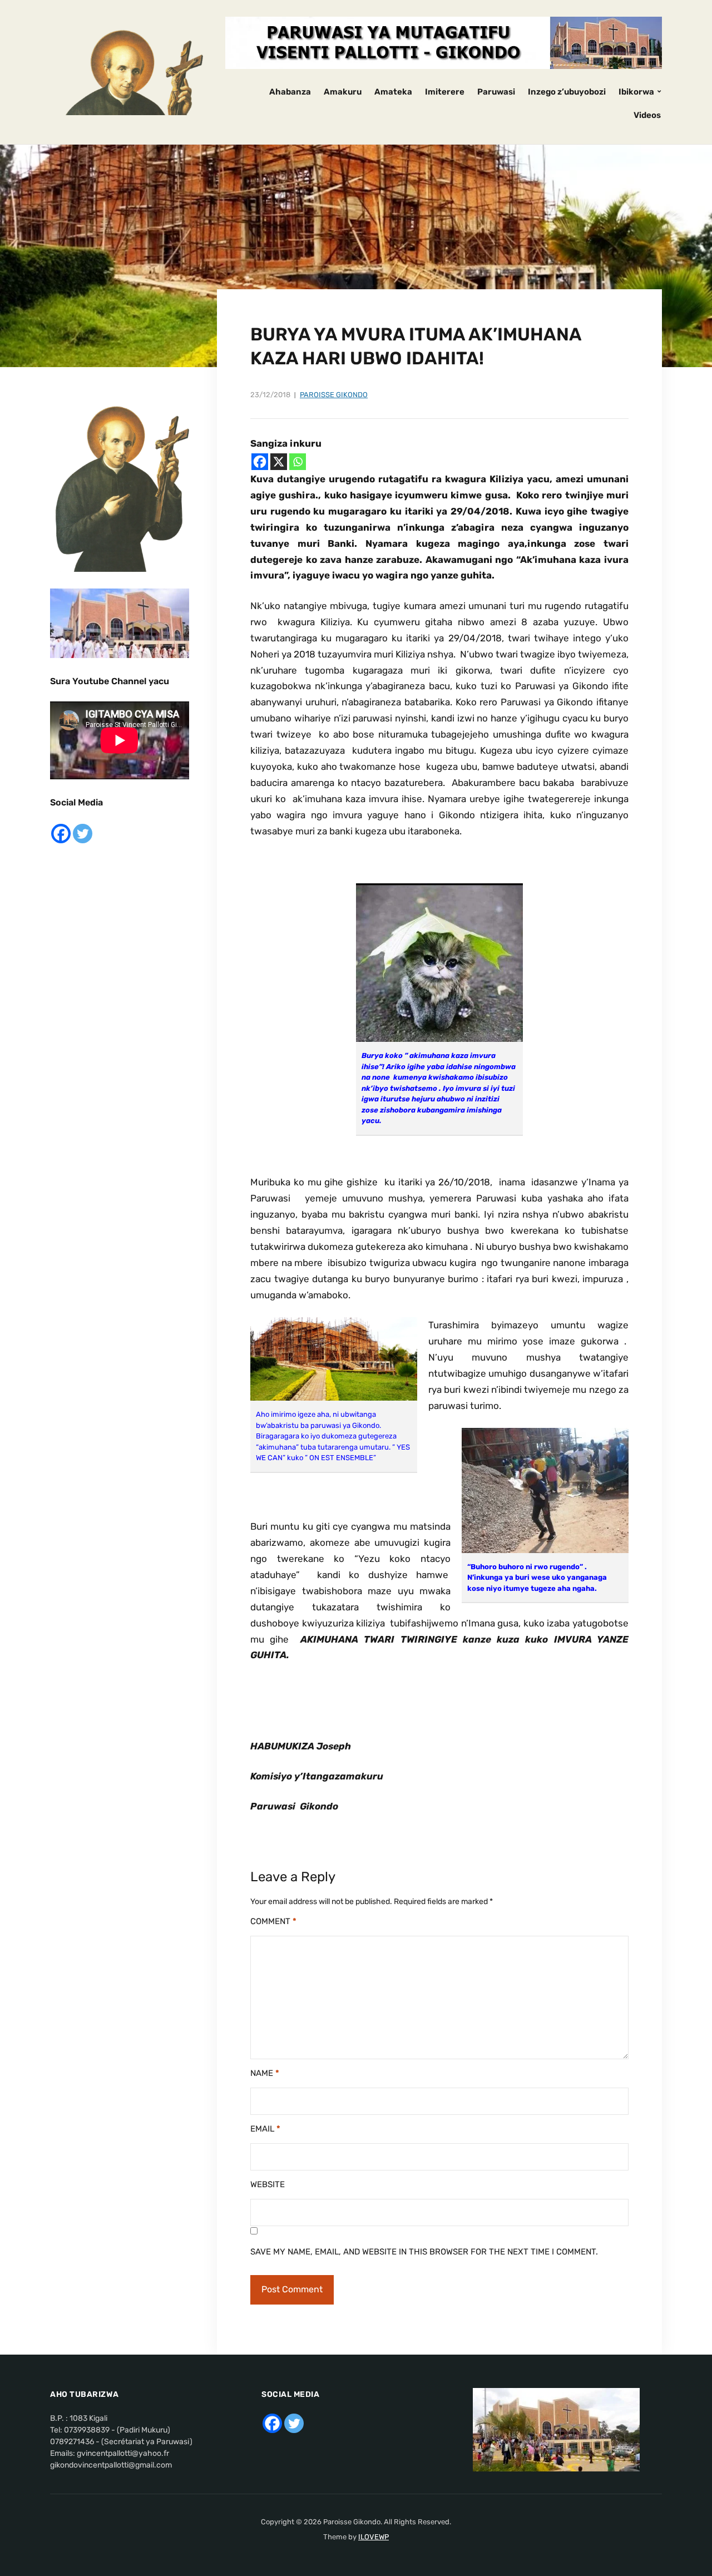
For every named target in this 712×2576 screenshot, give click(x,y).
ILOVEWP (374, 2537)
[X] (279, 462)
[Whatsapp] (298, 462)
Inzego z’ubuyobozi (567, 92)
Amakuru (343, 92)
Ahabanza (290, 92)
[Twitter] (83, 834)
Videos (647, 115)
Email (265, 2129)
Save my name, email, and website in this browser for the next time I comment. (424, 2252)
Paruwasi (496, 92)
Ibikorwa (636, 92)
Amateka (393, 92)
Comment (273, 1921)
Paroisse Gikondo (334, 395)
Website (268, 2184)
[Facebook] (260, 462)
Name (265, 2073)
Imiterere (445, 92)
